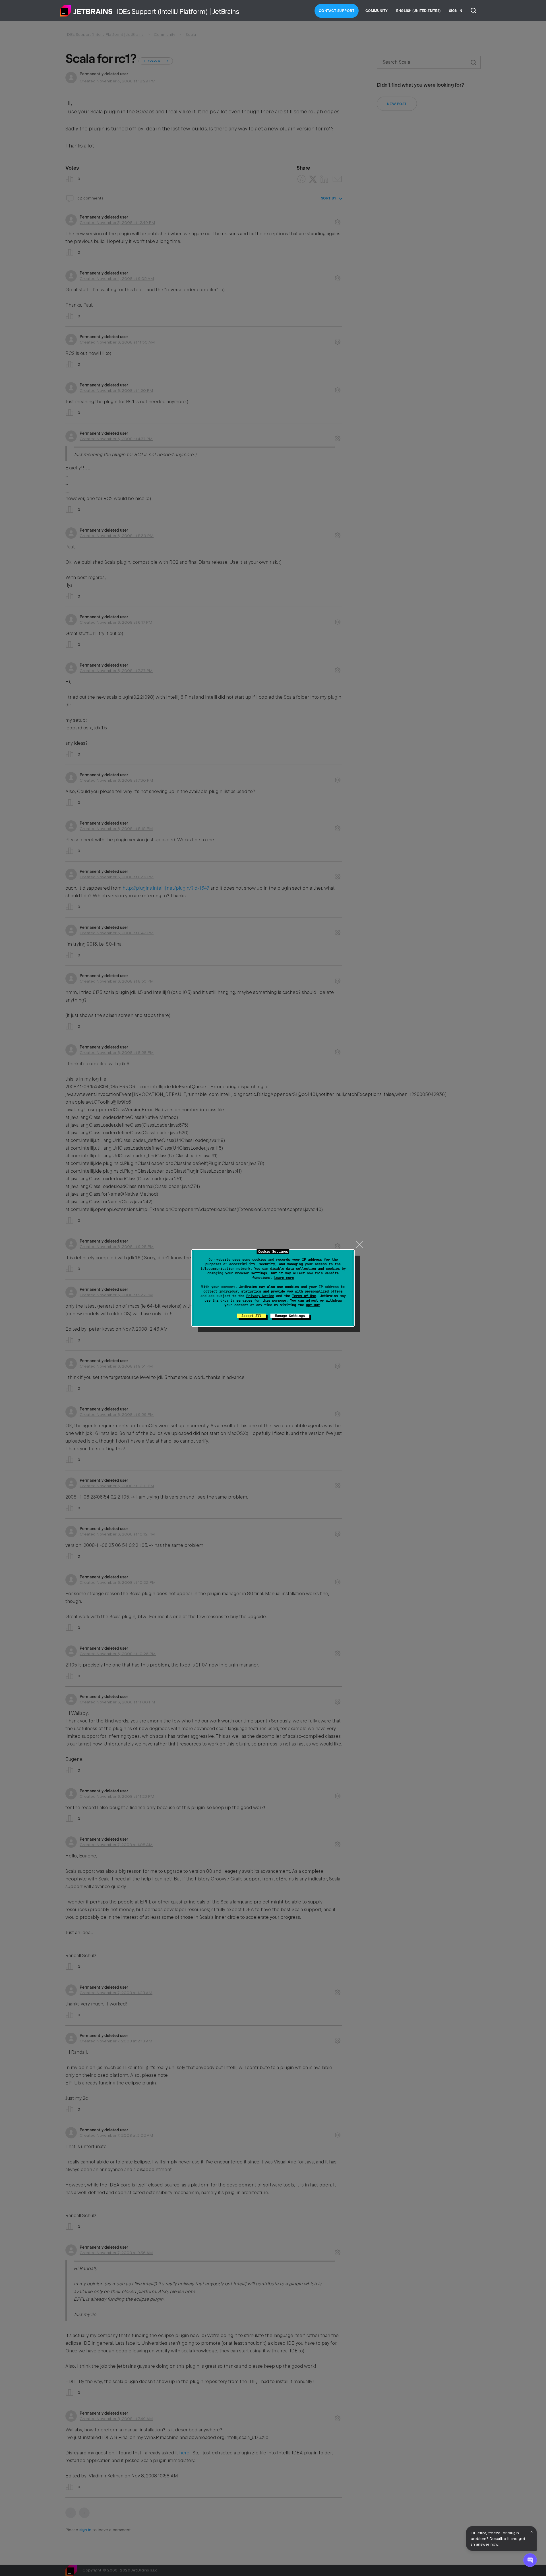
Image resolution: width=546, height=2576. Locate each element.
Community (377, 11)
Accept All (251, 1316)
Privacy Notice (260, 1296)
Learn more (284, 1278)
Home (86, 11)
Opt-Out (313, 1305)
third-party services (232, 1301)
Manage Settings (290, 1316)
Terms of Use (304, 1296)
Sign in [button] (456, 11)
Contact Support (337, 11)
